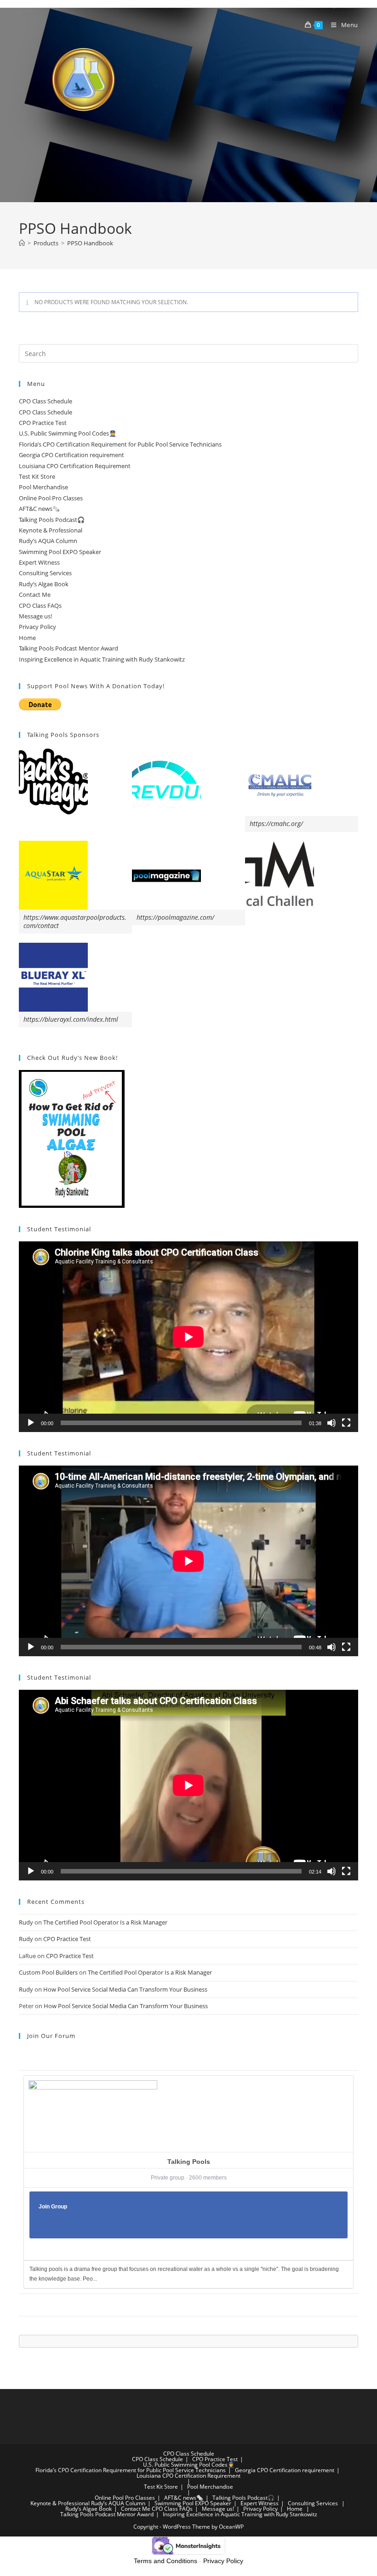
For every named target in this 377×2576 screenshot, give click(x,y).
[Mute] (331, 1423)
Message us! (35, 616)
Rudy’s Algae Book (44, 584)
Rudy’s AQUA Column (48, 541)
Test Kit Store (37, 476)
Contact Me (35, 594)
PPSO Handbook (90, 243)
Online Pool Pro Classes (51, 498)
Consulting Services (45, 573)
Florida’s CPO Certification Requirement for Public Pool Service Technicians (120, 444)
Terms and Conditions (166, 2561)
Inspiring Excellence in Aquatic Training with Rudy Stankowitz (102, 659)
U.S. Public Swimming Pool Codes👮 (68, 433)
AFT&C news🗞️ (39, 509)
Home (27, 638)
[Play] (31, 1423)
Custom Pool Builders (48, 1972)
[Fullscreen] (346, 1423)
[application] (188, 1337)
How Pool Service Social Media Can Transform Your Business (125, 1989)
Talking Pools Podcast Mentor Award (69, 648)
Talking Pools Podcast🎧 (52, 520)
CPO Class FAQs (40, 606)
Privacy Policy (37, 627)
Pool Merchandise (43, 487)
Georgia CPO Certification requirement (71, 455)
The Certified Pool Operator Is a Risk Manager (105, 1922)
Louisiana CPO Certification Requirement (75, 466)
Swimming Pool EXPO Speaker (60, 552)
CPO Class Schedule (46, 401)
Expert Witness (39, 562)
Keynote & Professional (51, 530)
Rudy (26, 1922)
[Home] (22, 243)
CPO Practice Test (43, 423)
